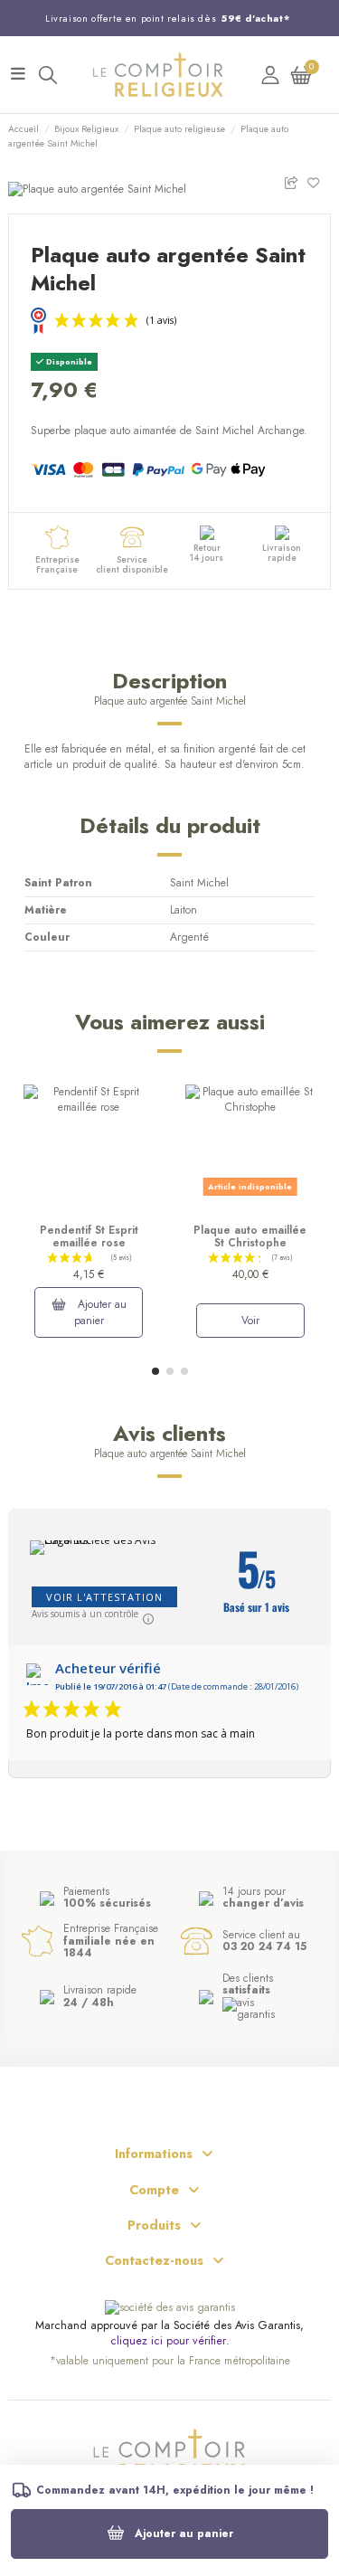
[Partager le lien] (295, 181)
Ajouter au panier (184, 2533)
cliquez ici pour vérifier (168, 2341)
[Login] (270, 75)
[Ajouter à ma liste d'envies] (319, 181)
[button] (155, 1371)
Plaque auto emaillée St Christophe (250, 1236)
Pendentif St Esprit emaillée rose (89, 1236)
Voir (250, 1321)
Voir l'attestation (104, 1597)
